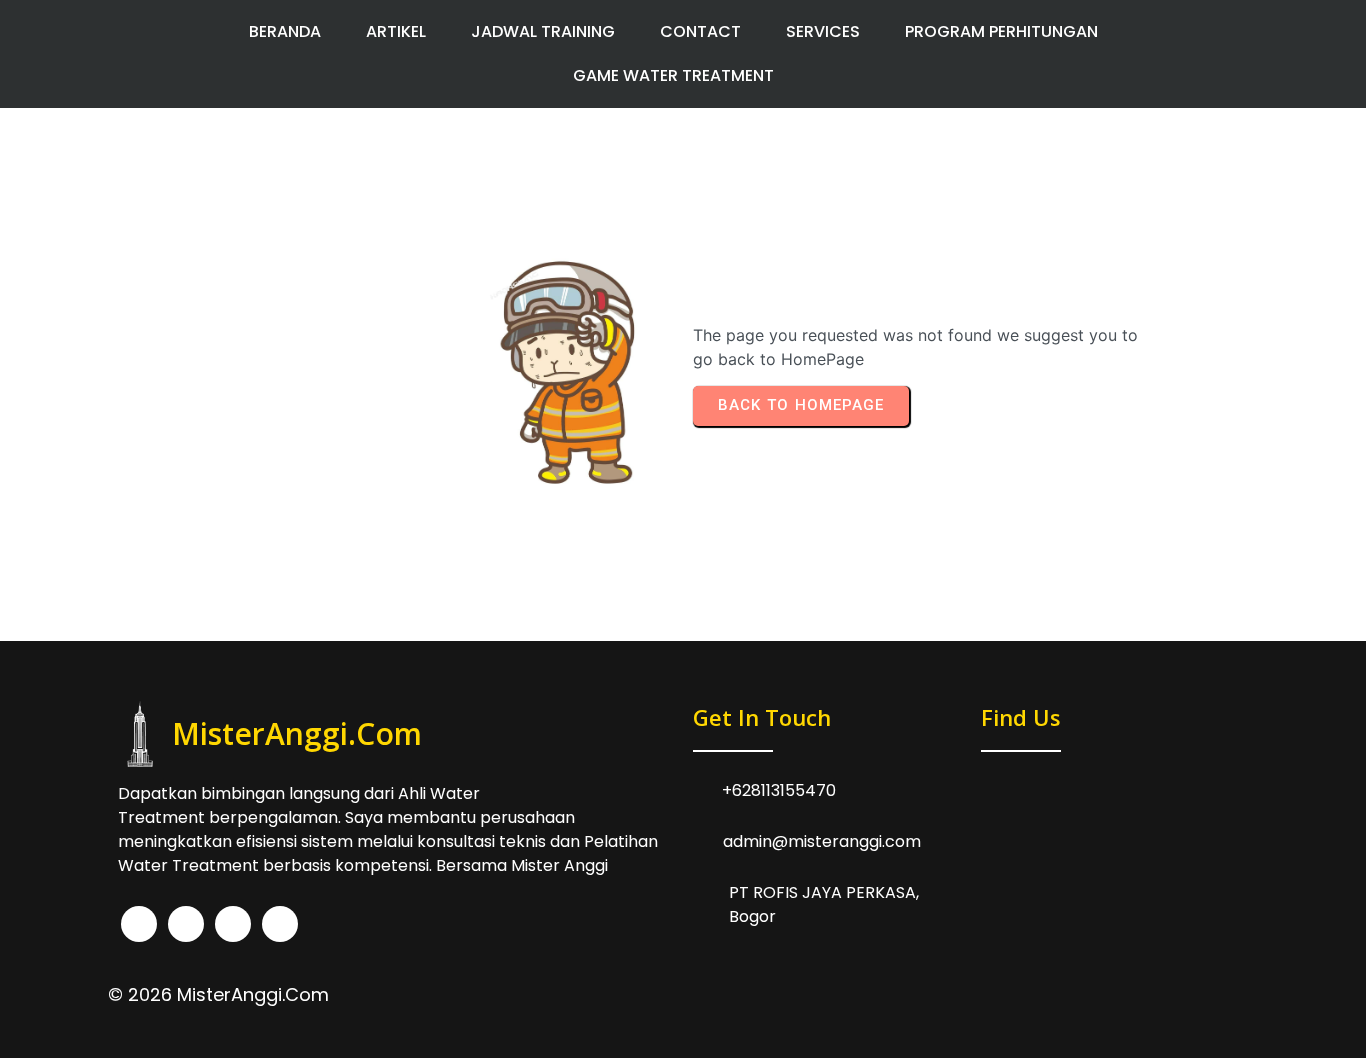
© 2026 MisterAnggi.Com (218, 994)
